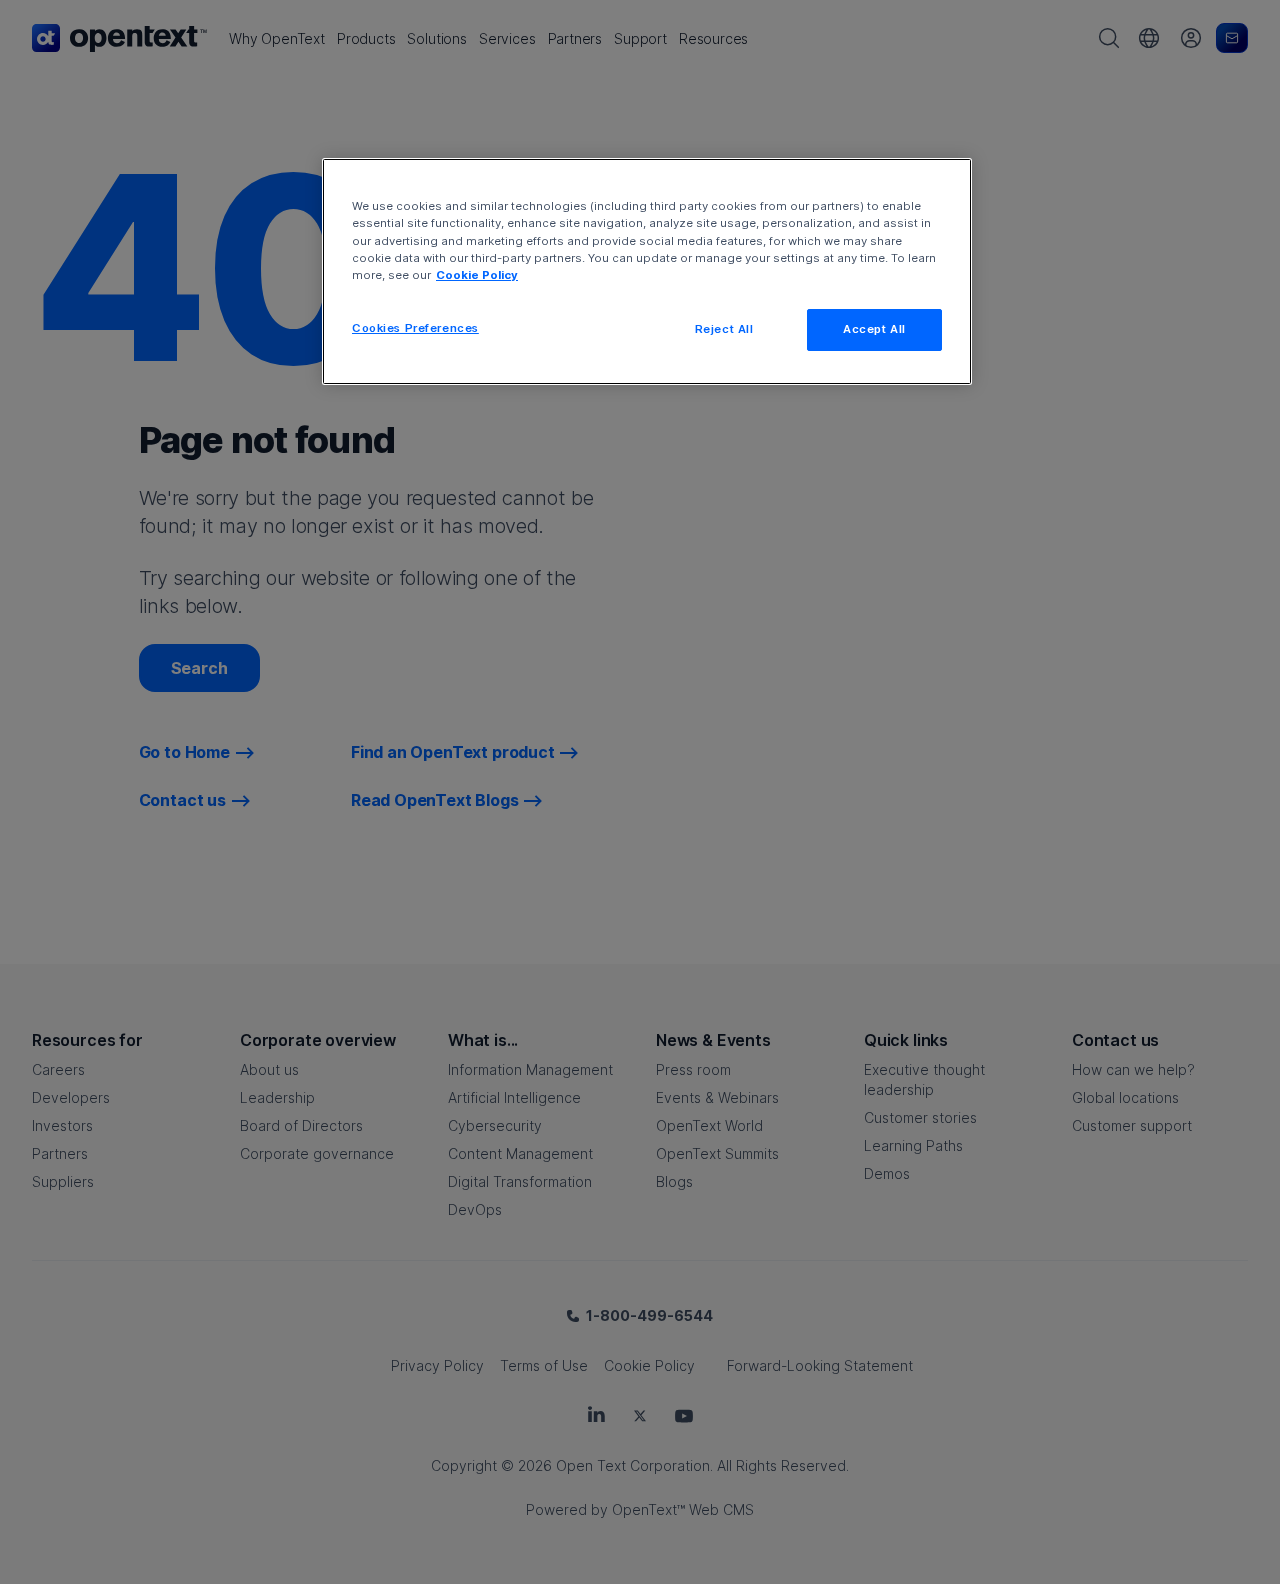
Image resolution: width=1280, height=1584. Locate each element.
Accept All (874, 329)
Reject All (724, 329)
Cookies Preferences (415, 328)
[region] (647, 271)
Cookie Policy (477, 275)
